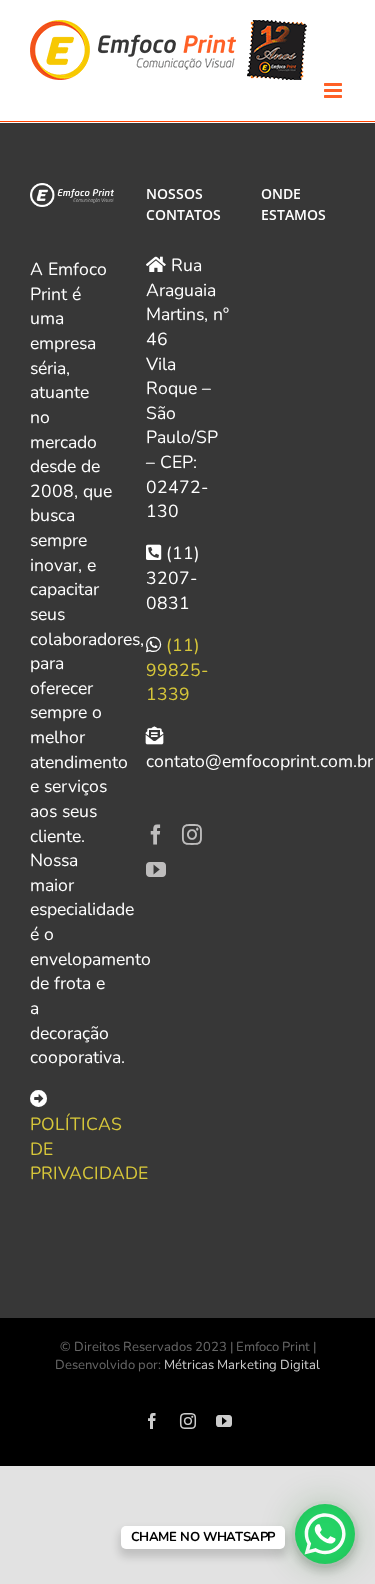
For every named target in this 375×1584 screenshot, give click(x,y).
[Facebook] (156, 835)
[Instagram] (192, 835)
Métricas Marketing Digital (242, 1365)
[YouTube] (156, 870)
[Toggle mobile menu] (334, 90)
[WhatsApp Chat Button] (325, 1534)
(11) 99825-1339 (177, 669)
